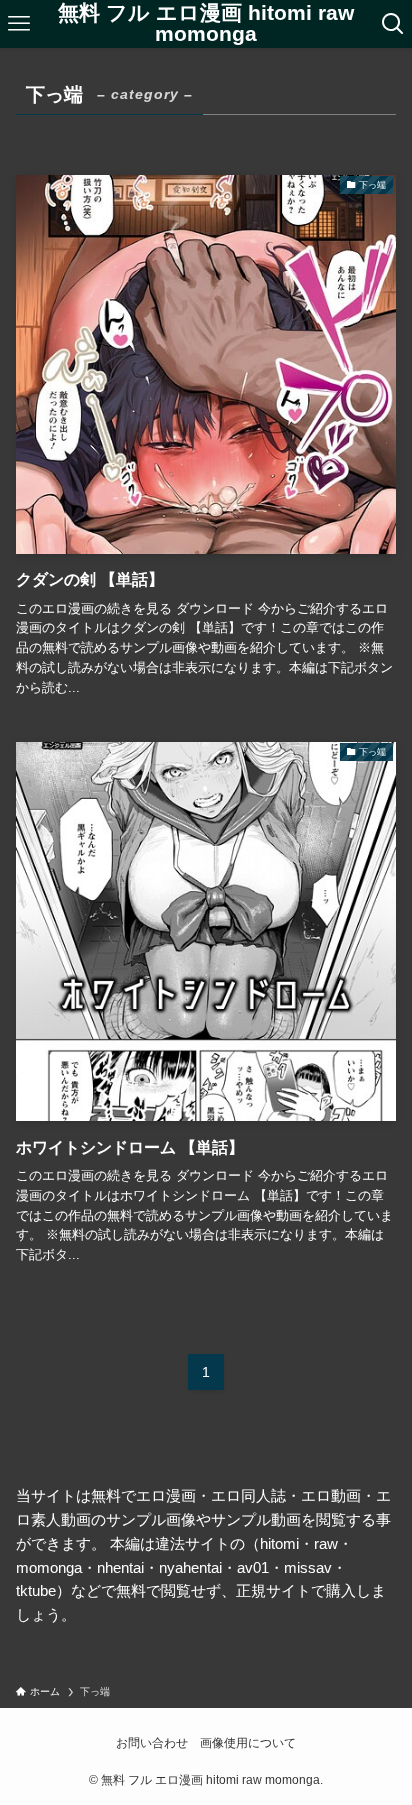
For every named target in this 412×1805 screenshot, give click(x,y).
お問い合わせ (152, 1743)
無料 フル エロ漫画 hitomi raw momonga (206, 23)
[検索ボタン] (393, 24)
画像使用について (248, 1743)
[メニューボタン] (19, 24)
